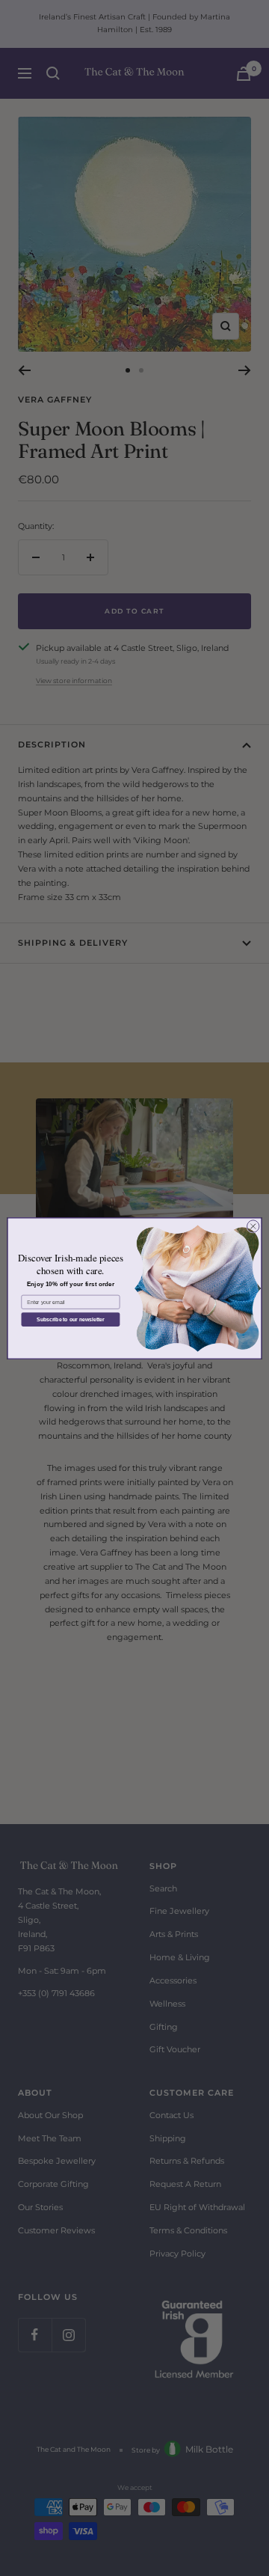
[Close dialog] (253, 1226)
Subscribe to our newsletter (71, 1319)
